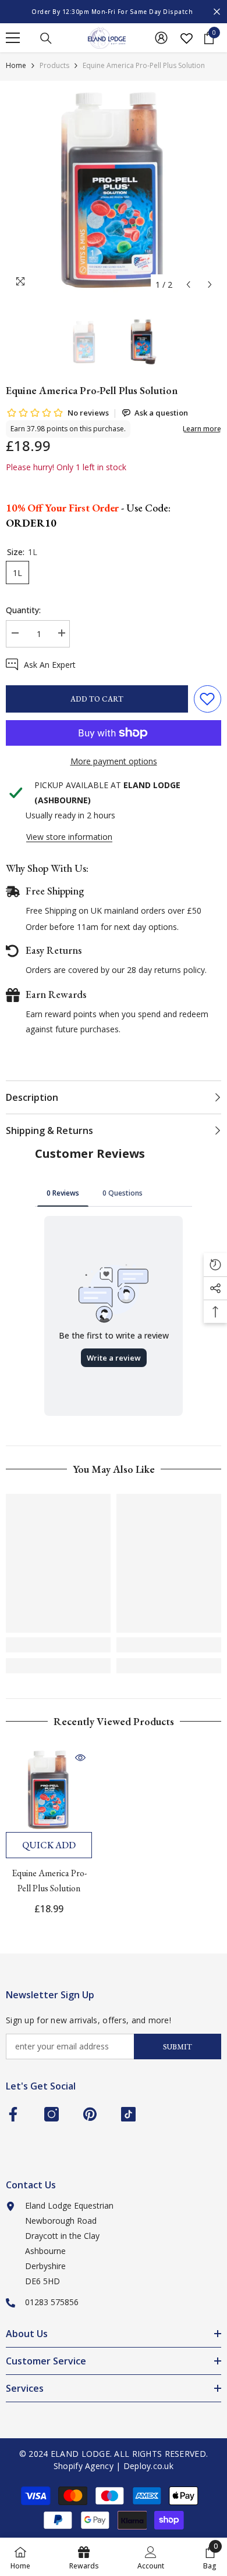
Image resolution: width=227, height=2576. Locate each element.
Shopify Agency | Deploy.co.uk (114, 2466)
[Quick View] (80, 1758)
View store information (69, 837)
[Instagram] (52, 2114)
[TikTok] (128, 2114)
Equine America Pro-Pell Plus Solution (49, 1881)
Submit (178, 2047)
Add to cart (97, 699)
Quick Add (49, 1845)
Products (54, 65)
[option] (114, 12)
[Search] (46, 38)
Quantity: (23, 610)
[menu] (13, 38)
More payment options (114, 761)
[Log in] (161, 38)
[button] (188, 285)
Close (217, 12)
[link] (58, 1645)
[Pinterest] (90, 2114)
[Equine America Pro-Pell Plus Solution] (49, 1789)
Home (16, 65)
